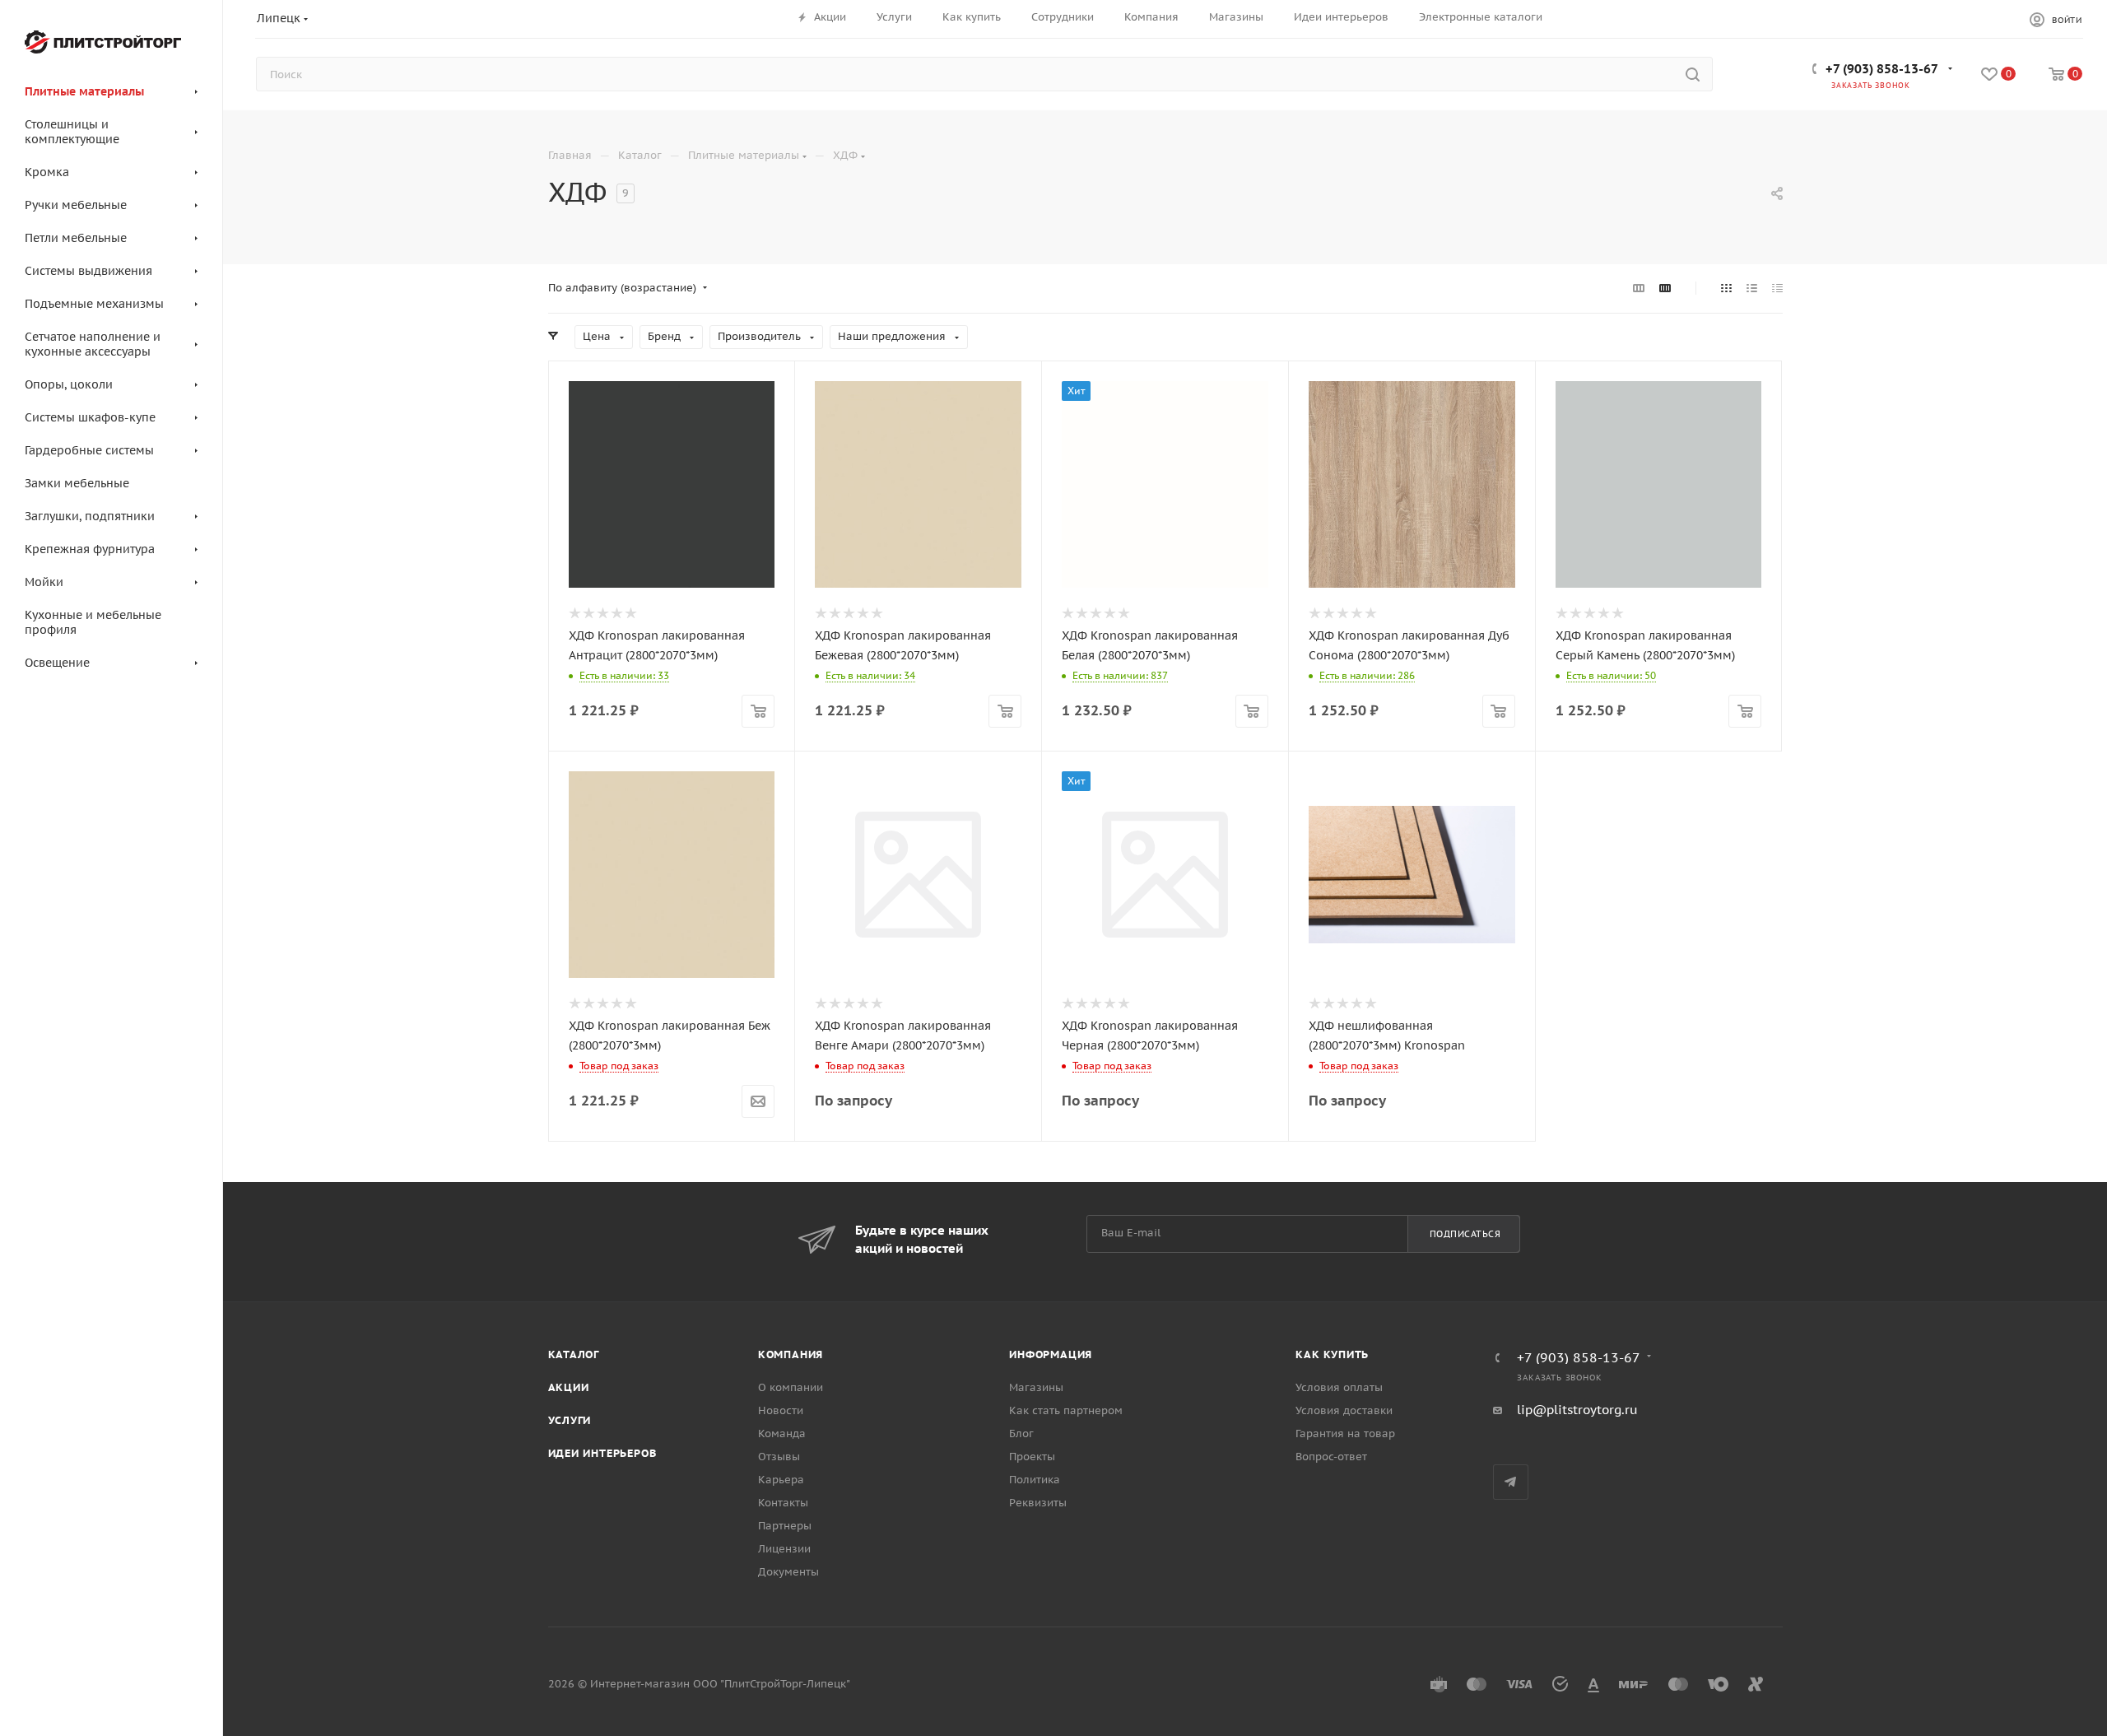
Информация (1051, 1354)
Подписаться (1465, 1234)
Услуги (570, 1420)
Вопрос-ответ (1331, 1457)
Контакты (783, 1503)
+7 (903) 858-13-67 (1882, 69)
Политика (1035, 1480)
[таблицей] (1777, 288)
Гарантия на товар (1345, 1433)
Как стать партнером (1066, 1410)
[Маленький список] (1639, 288)
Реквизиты (1038, 1503)
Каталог (574, 1354)
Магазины (1036, 1387)
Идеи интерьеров (602, 1453)
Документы (788, 1572)
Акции (569, 1387)
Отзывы (779, 1457)
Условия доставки (1344, 1410)
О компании (791, 1387)
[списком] (1752, 288)
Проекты (1032, 1457)
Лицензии (784, 1549)
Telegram (1511, 1482)
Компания (791, 1354)
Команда (782, 1433)
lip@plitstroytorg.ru (1577, 1410)
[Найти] (1693, 74)
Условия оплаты (1339, 1387)
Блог (1021, 1433)
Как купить (1332, 1354)
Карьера (781, 1480)
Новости (781, 1410)
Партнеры (785, 1526)
